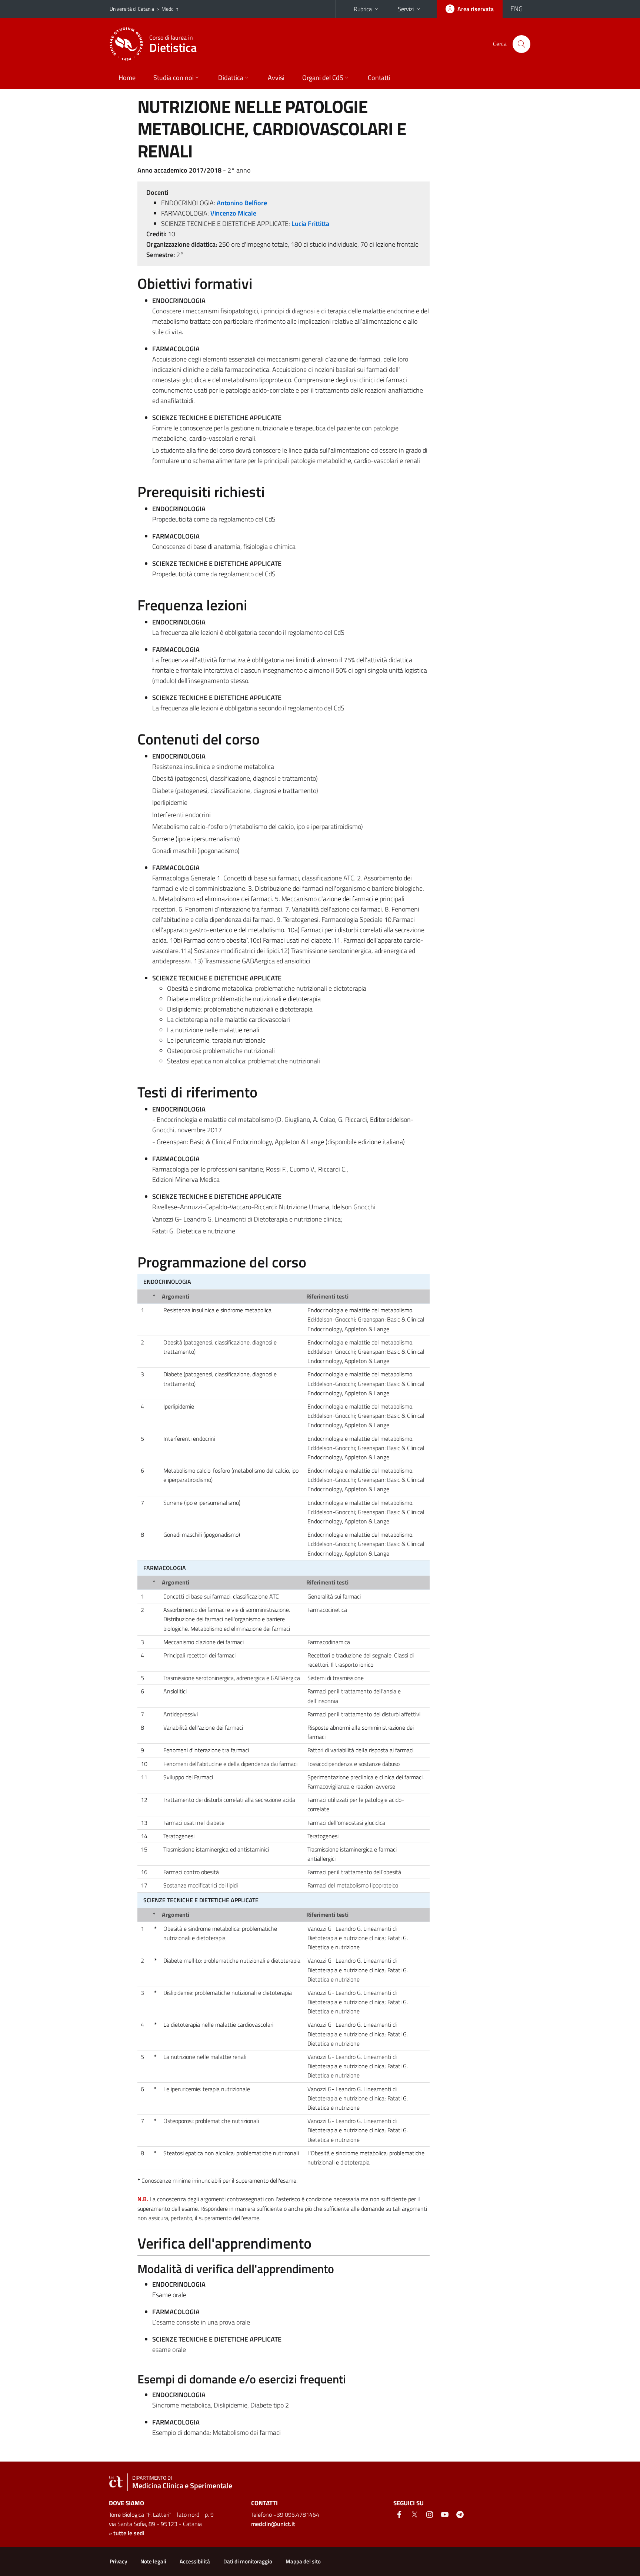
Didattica (231, 78)
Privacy (118, 2561)
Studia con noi (174, 78)
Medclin (170, 9)
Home (127, 78)
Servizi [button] (406, 9)
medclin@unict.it (273, 2524)
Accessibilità (195, 2561)
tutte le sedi (129, 2533)
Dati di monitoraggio (248, 2561)
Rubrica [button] (363, 9)
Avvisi (276, 78)
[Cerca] (521, 44)
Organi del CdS (323, 78)
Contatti (379, 78)
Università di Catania (132, 9)
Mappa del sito (303, 2561)
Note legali (153, 2561)
